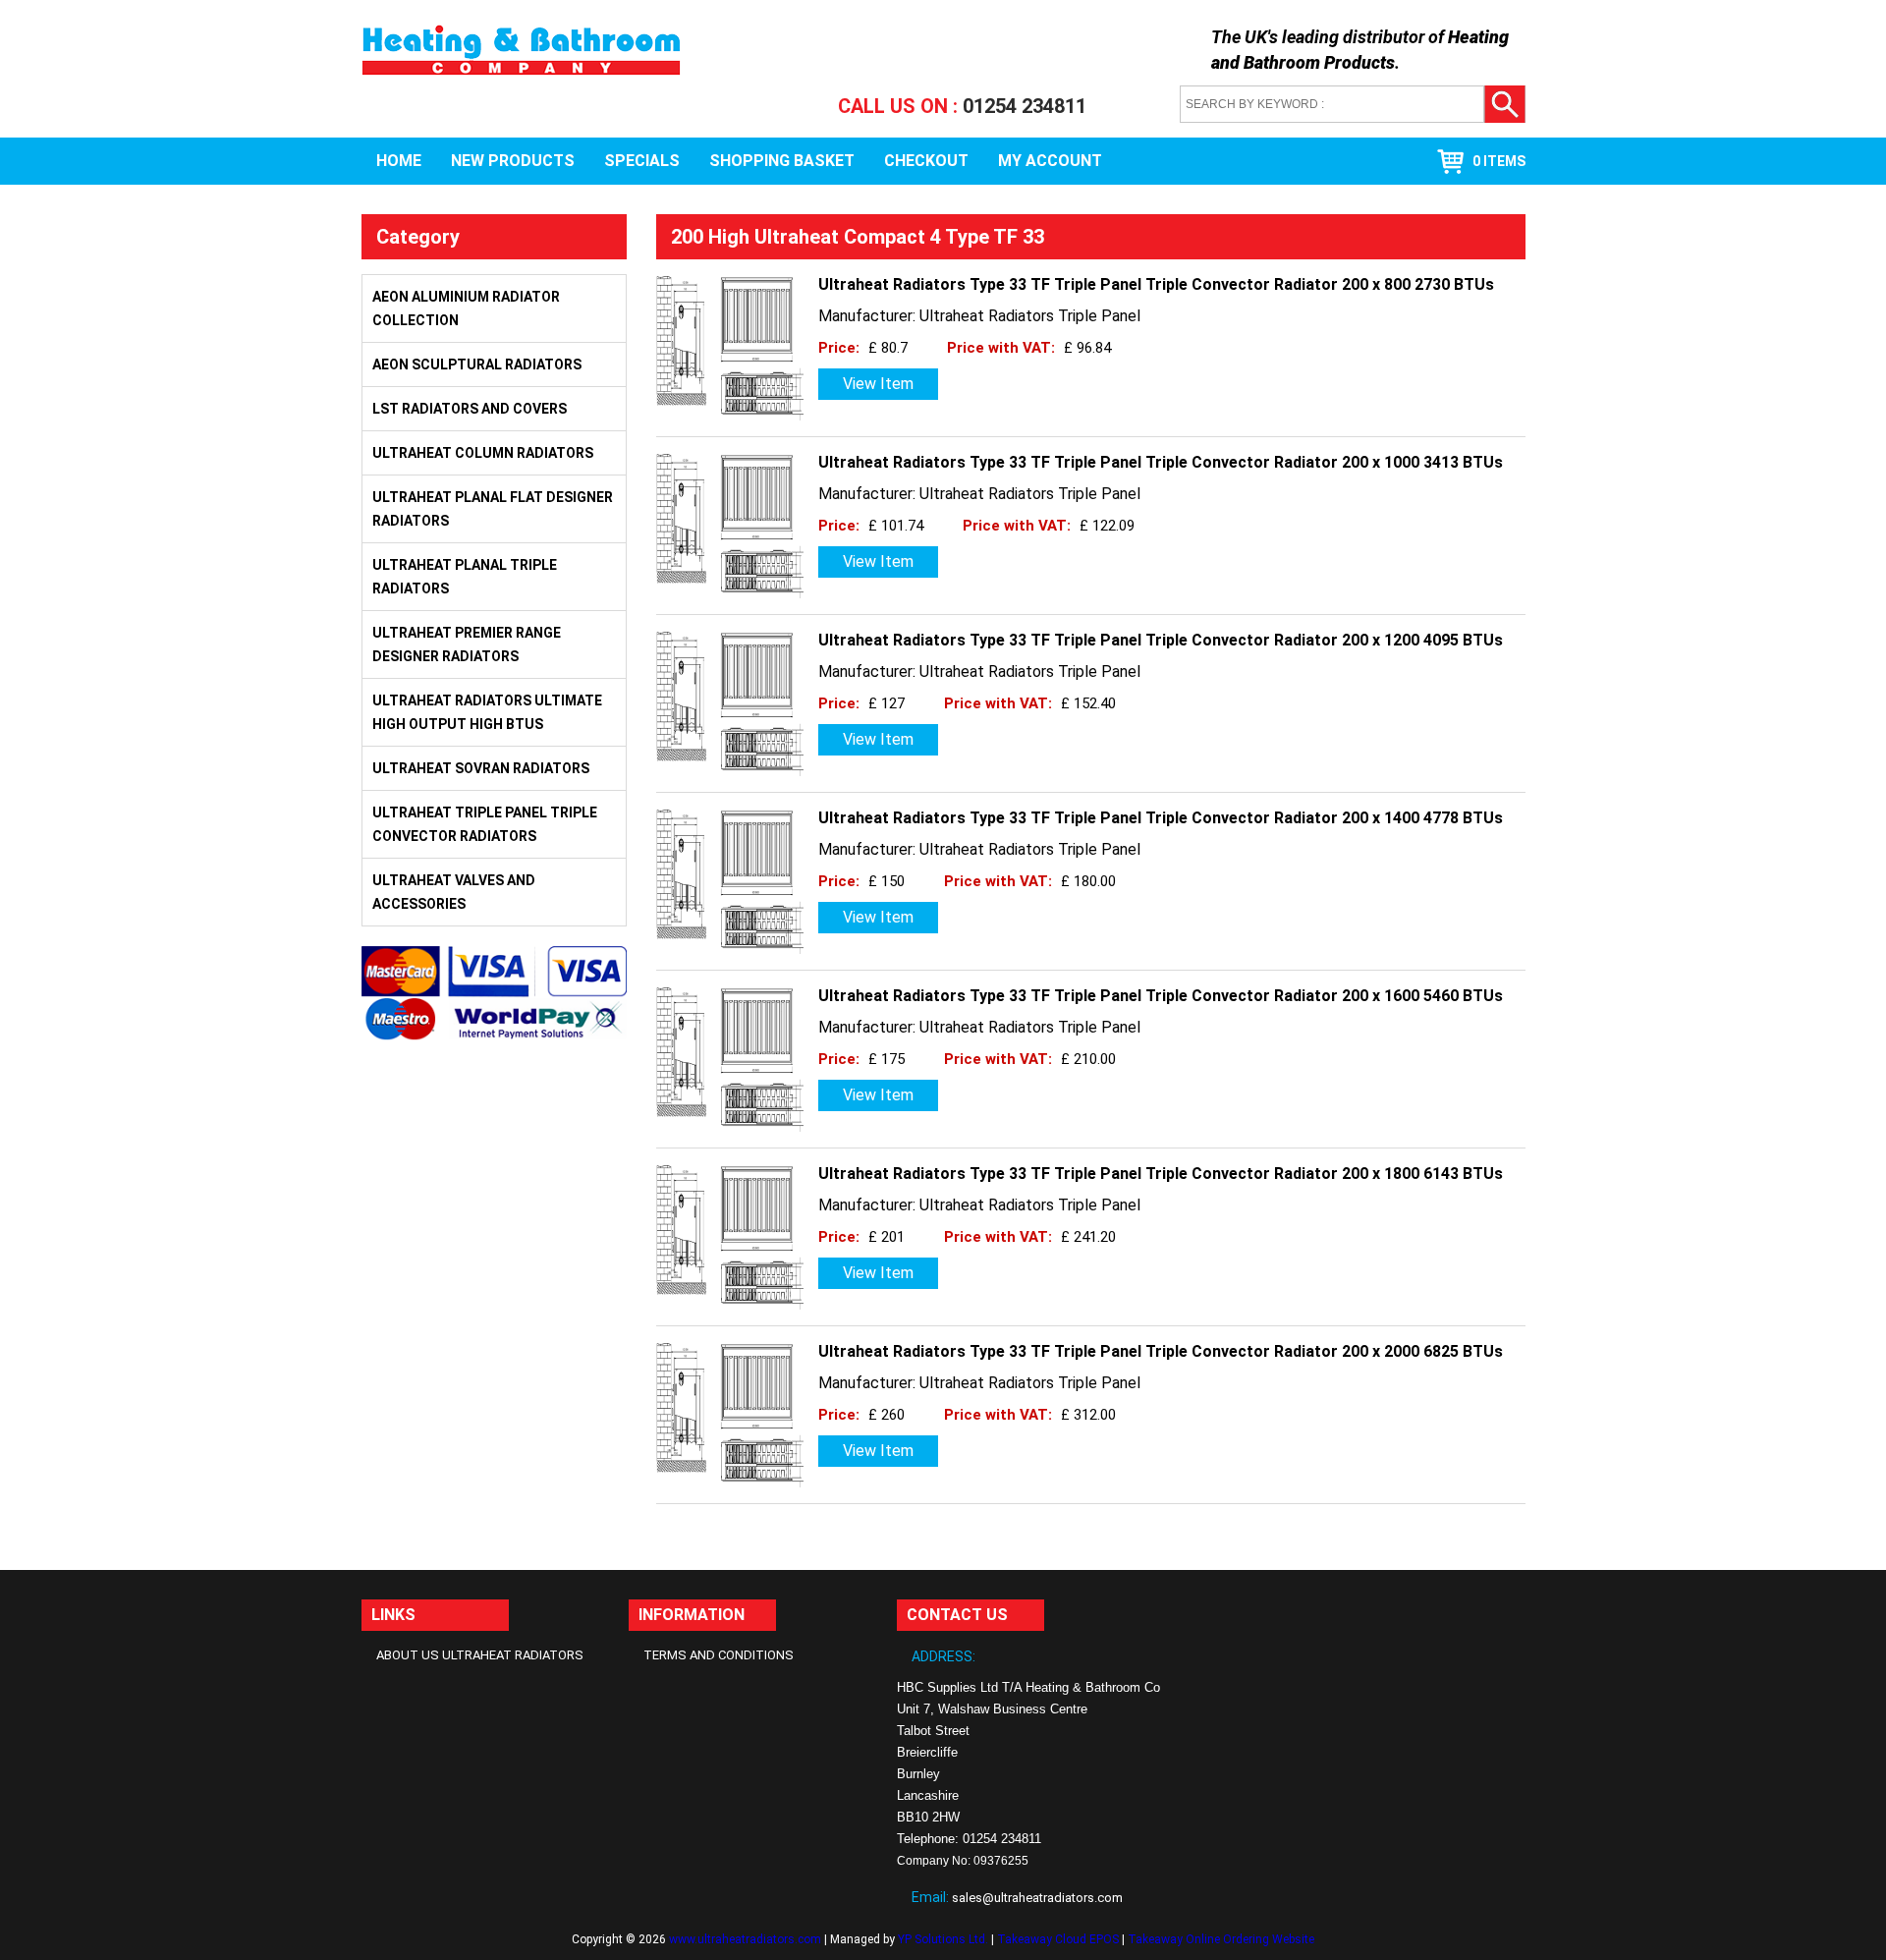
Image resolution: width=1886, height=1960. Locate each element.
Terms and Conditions (719, 1655)
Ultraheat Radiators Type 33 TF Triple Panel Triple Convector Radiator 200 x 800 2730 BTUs (1156, 284)
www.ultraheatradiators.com (745, 1939)
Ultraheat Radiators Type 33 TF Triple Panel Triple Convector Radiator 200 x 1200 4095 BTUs (1161, 640)
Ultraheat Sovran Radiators (481, 768)
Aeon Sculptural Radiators (477, 364)
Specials (642, 161)
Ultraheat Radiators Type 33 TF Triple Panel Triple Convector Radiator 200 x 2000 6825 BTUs (1161, 1351)
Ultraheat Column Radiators (483, 453)
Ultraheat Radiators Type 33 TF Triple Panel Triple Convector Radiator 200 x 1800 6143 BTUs (1161, 1174)
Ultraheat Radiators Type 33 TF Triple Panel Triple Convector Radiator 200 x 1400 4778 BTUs (1161, 818)
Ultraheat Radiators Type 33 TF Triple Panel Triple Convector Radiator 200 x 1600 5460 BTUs (1161, 996)
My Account (1050, 161)
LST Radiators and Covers (470, 409)
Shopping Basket (782, 161)
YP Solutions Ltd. (943, 1939)
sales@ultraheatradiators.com (1037, 1898)
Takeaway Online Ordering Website (1221, 1939)
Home (399, 161)
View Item (878, 384)
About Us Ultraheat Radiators (480, 1655)
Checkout (926, 161)
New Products (513, 161)
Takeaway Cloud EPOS (1058, 1939)
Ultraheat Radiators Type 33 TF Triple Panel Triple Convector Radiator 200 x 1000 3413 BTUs (1161, 462)
